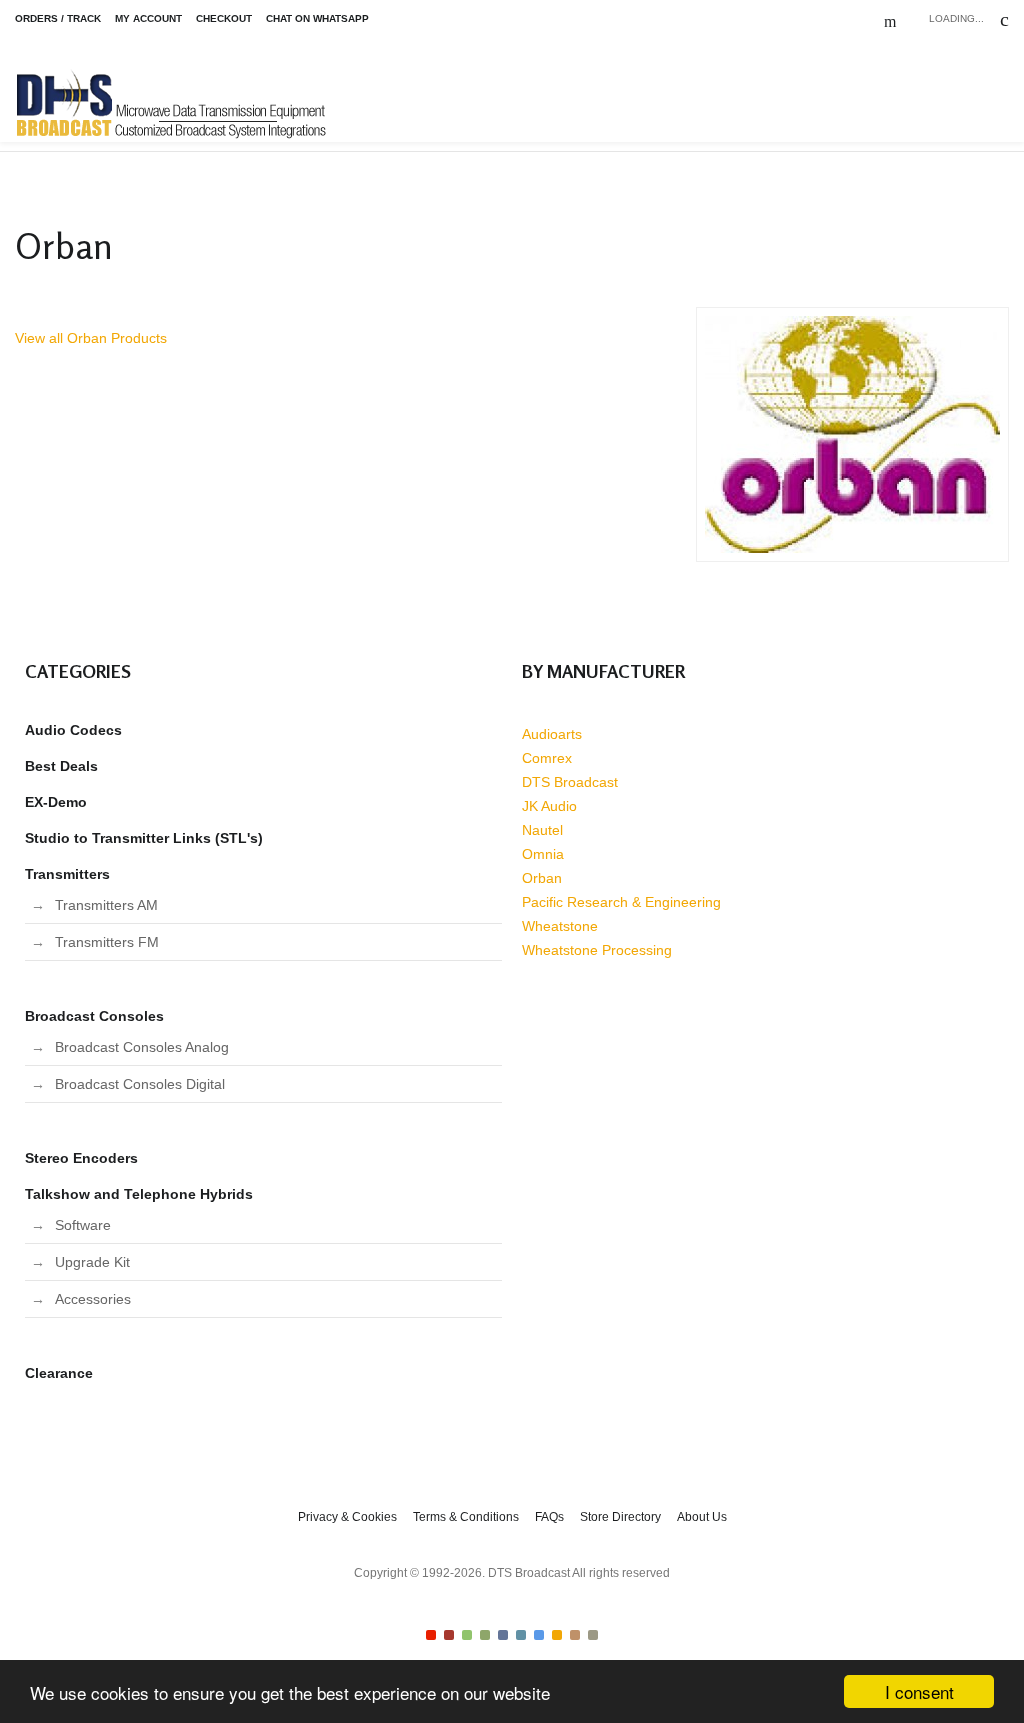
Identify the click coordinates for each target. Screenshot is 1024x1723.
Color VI (521, 1635)
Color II (449, 1635)
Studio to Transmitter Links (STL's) (144, 838)
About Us (702, 1517)
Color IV (485, 1635)
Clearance (59, 1373)
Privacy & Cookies (347, 1517)
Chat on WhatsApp (317, 18)
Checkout (224, 18)
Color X (593, 1635)
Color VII (539, 1635)
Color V (503, 1635)
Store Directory (620, 1517)
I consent (919, 1691)
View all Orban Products (91, 338)
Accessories (93, 1299)
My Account (148, 18)
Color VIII (557, 1635)
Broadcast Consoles (94, 1016)
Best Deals (61, 766)
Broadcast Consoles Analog (142, 1047)
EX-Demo (56, 802)
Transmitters (67, 874)
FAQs (549, 1517)
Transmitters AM (106, 905)
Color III (467, 1635)
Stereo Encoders (81, 1158)
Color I (431, 1635)
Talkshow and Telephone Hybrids (139, 1194)
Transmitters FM (107, 942)
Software (83, 1225)
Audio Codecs (73, 730)
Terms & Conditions (466, 1517)
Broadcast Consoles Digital (140, 1084)
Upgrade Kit (92, 1262)
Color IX (575, 1635)
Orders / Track (58, 18)
